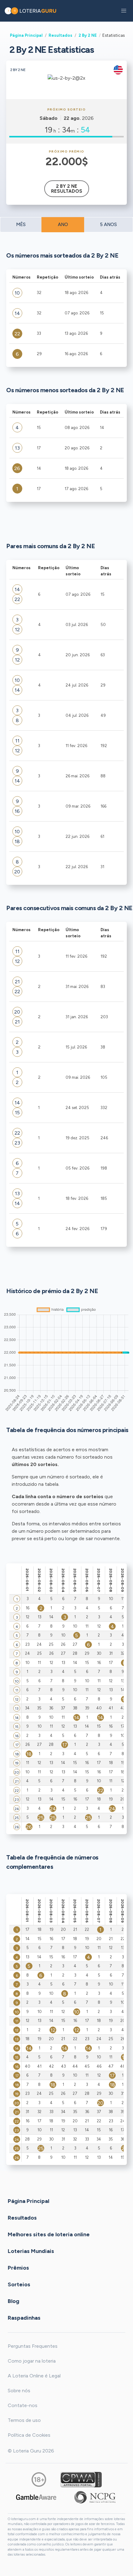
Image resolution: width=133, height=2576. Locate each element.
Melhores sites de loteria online (49, 2234)
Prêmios (18, 2267)
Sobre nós (19, 2391)
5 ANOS (108, 225)
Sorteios (19, 2284)
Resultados (60, 35)
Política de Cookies (29, 2435)
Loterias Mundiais (31, 2251)
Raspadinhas (24, 2318)
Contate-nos (23, 2405)
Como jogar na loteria (32, 2361)
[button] (124, 11)
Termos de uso (24, 2420)
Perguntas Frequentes (33, 2346)
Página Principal (26, 35)
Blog (13, 2301)
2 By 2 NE (88, 35)
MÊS (21, 225)
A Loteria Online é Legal (34, 2376)
